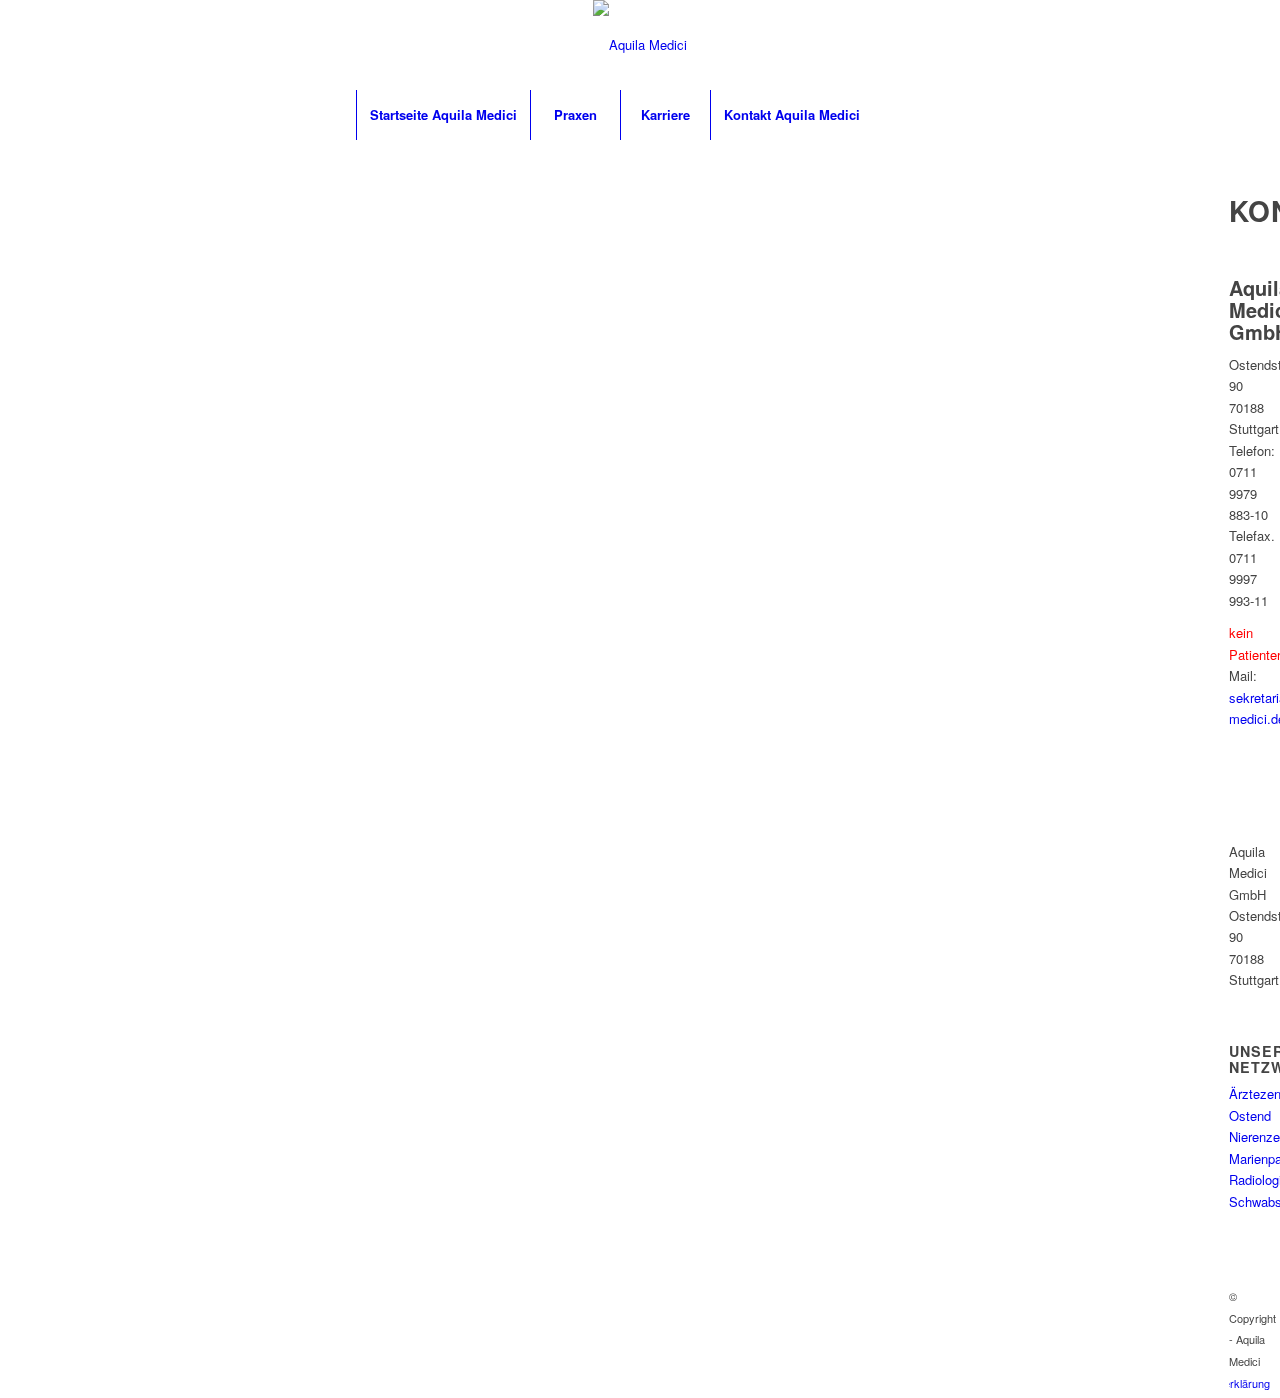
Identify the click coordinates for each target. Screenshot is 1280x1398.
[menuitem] (443, 115)
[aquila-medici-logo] (640, 45)
